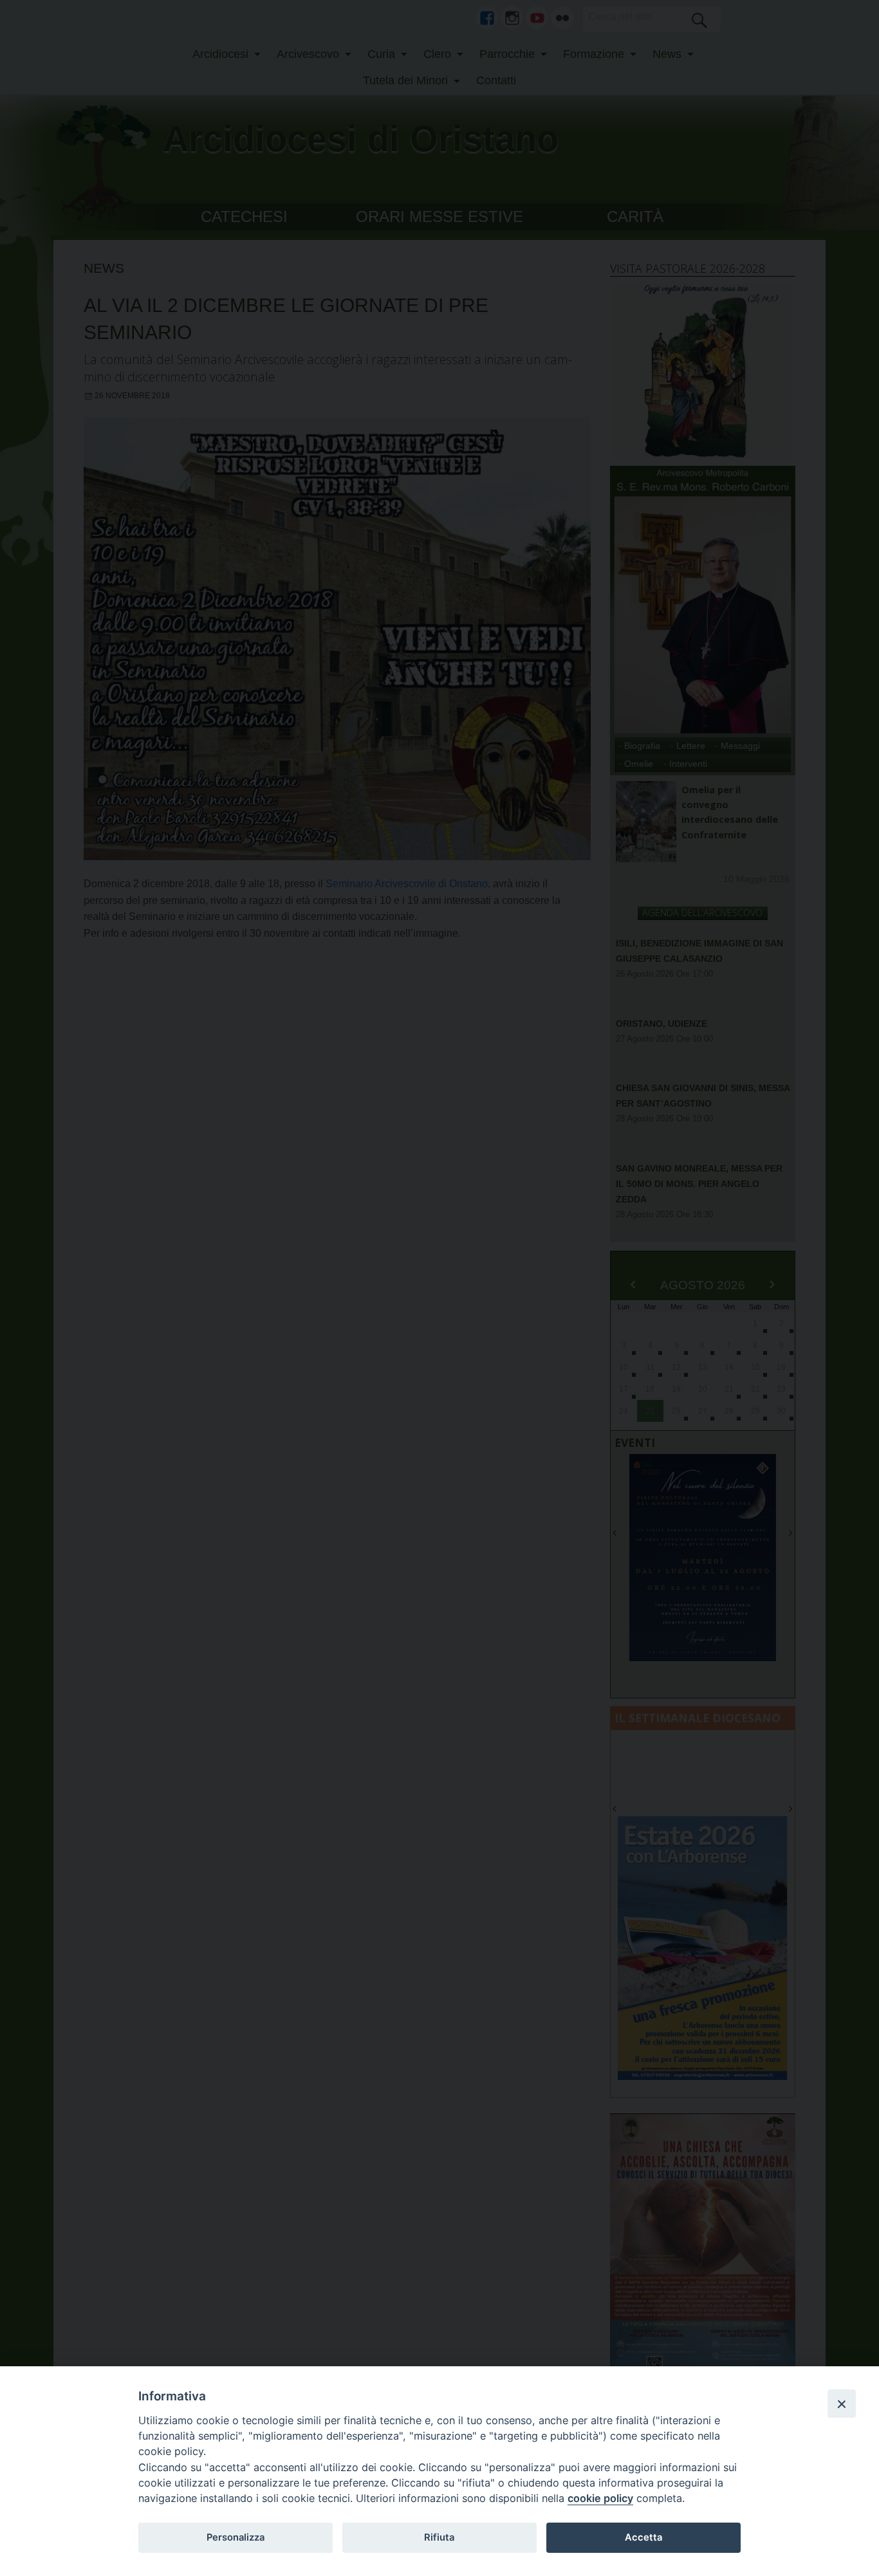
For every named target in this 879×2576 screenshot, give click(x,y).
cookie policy (600, 2498)
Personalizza (236, 2537)
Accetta (643, 2537)
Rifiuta (439, 2537)
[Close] (842, 2404)
